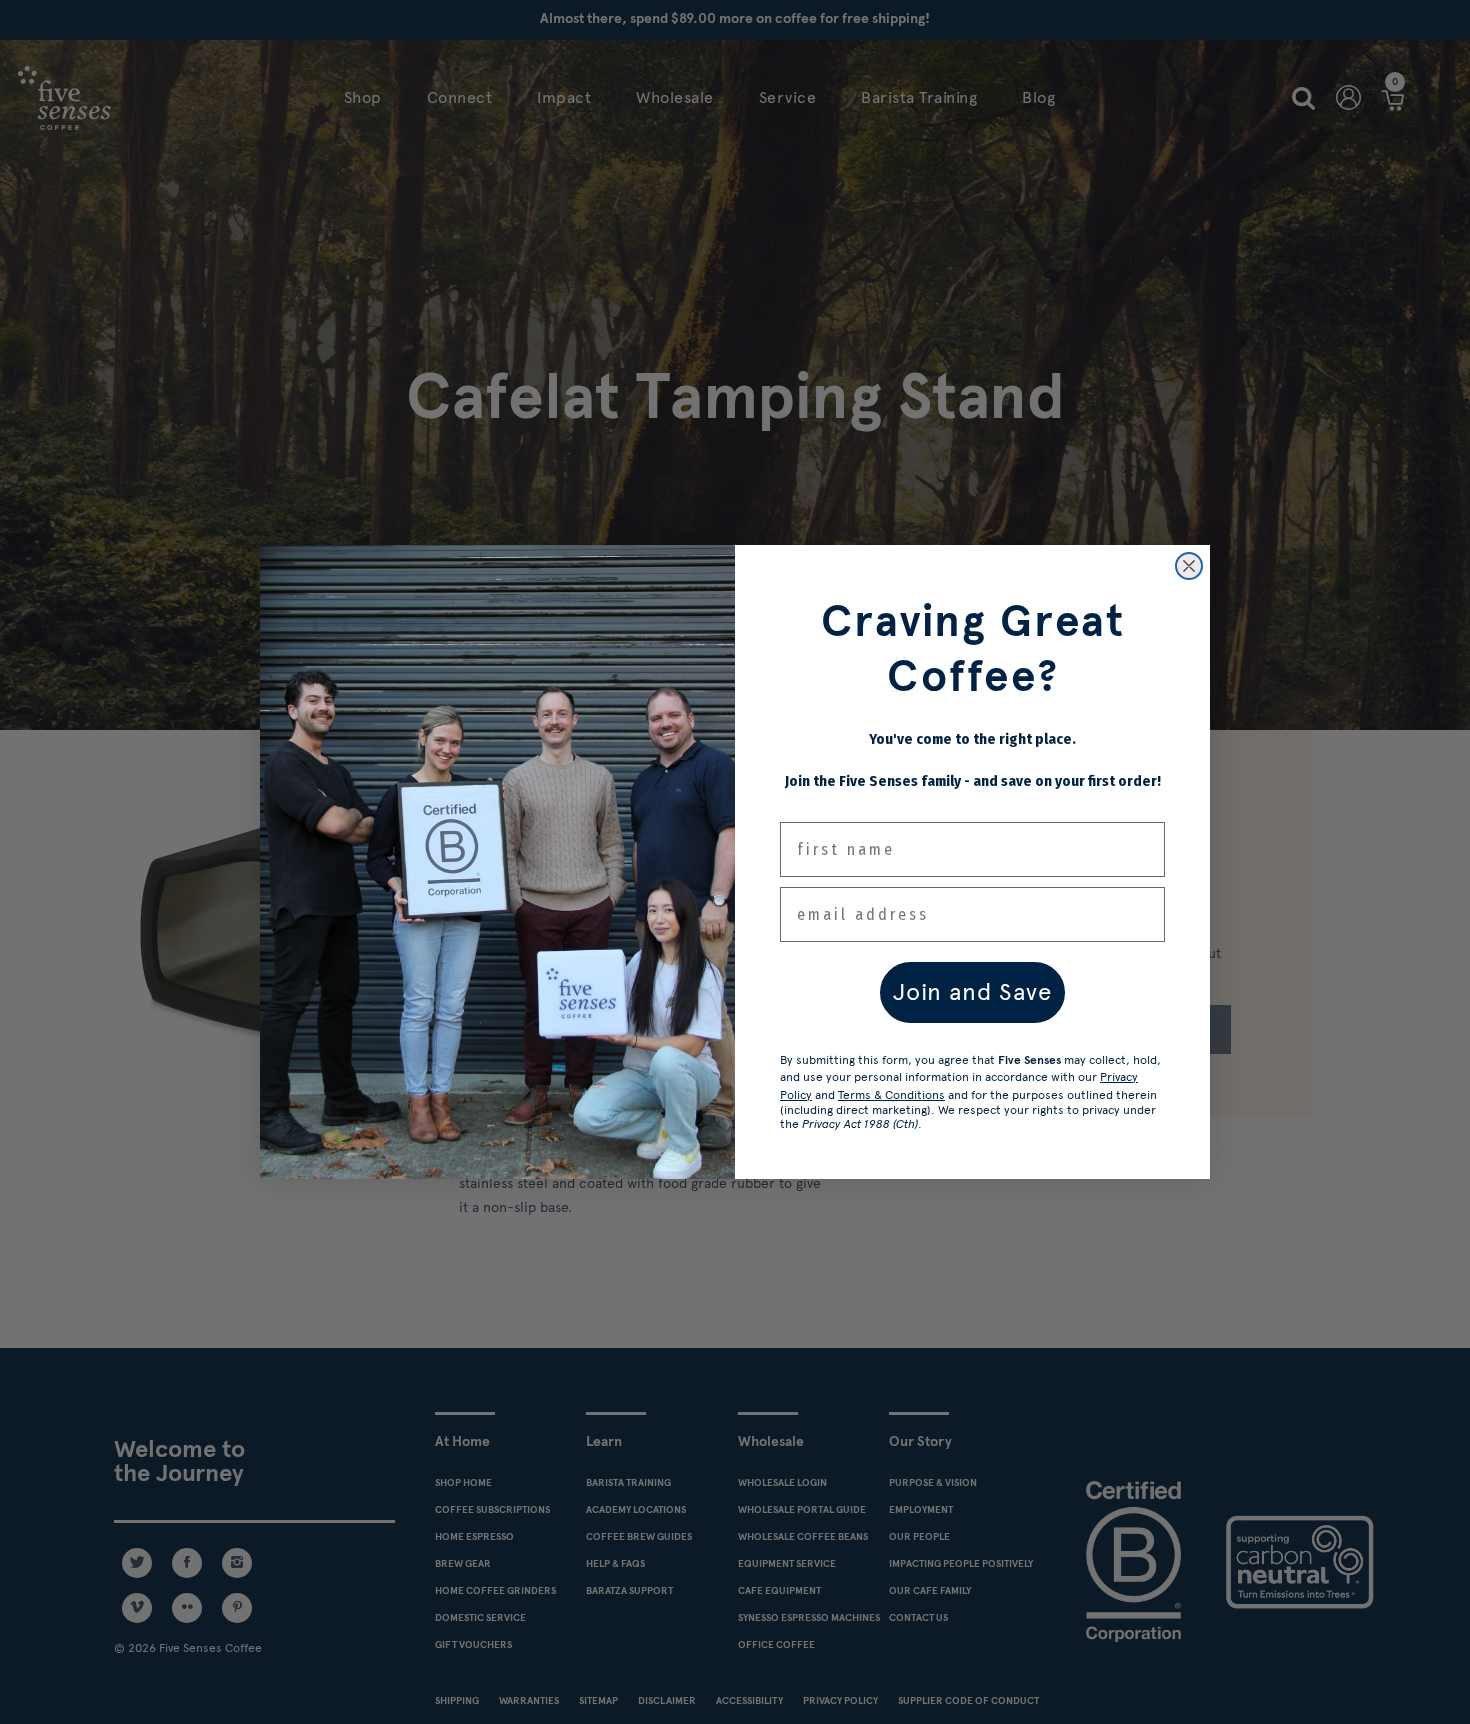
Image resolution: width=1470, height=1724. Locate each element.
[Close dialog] (1189, 566)
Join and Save (972, 991)
